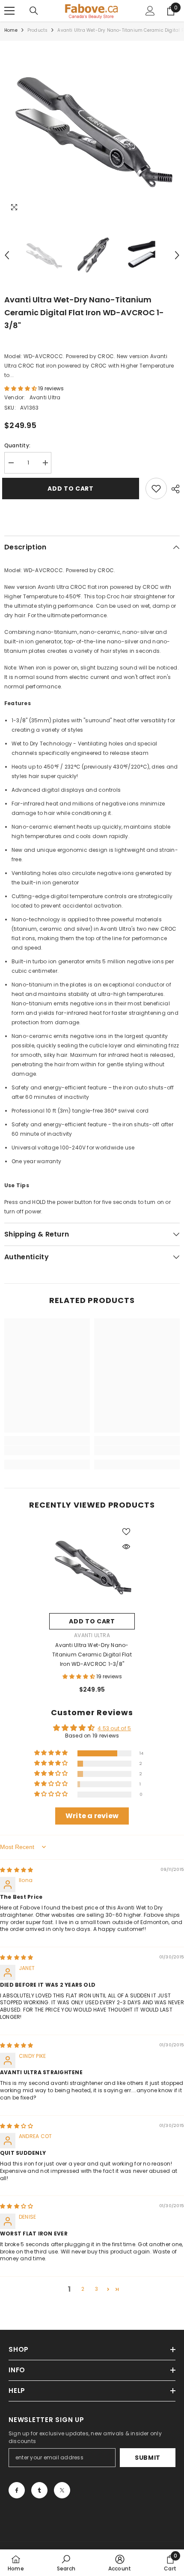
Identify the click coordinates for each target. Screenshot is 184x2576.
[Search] (34, 11)
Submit (148, 2458)
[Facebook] (17, 2490)
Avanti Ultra (45, 397)
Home (11, 30)
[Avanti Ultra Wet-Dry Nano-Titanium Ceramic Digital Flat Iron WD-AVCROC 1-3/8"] (92, 1566)
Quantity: (17, 445)
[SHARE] (173, 489)
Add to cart (73, 489)
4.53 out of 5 (114, 1728)
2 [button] (83, 2289)
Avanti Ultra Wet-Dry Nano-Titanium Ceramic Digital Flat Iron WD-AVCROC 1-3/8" (92, 1654)
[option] (92, 129)
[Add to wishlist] (156, 489)
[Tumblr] (39, 2490)
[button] (7, 255)
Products (38, 30)
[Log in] (150, 11)
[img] (16, 1870)
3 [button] (96, 2289)
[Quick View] (126, 1547)
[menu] (9, 11)
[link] (47, 1451)
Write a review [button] (92, 1816)
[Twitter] (62, 2490)
